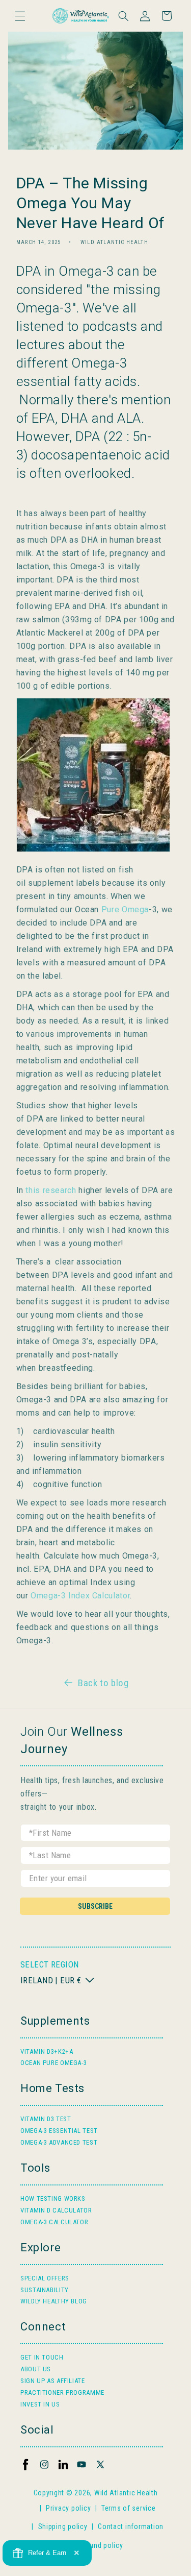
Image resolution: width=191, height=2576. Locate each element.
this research (51, 1190)
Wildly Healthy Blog (54, 2301)
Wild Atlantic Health (126, 2493)
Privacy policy (68, 2508)
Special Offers (45, 2278)
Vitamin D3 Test (46, 2119)
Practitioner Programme (62, 2392)
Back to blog (103, 1683)
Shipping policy (63, 2526)
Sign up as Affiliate (53, 2381)
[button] (20, 16)
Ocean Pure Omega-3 (53, 2063)
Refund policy (101, 2545)
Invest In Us (40, 2404)
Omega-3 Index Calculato (79, 1596)
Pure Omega (125, 909)
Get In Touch (42, 2357)
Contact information (131, 2526)
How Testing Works (53, 2198)
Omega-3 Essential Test (59, 2131)
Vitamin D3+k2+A (47, 2051)
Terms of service (129, 2508)
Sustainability (45, 2290)
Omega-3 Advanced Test (59, 2142)
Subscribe (95, 1906)
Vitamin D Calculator (56, 2210)
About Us (36, 2369)
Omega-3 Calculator (54, 2222)
